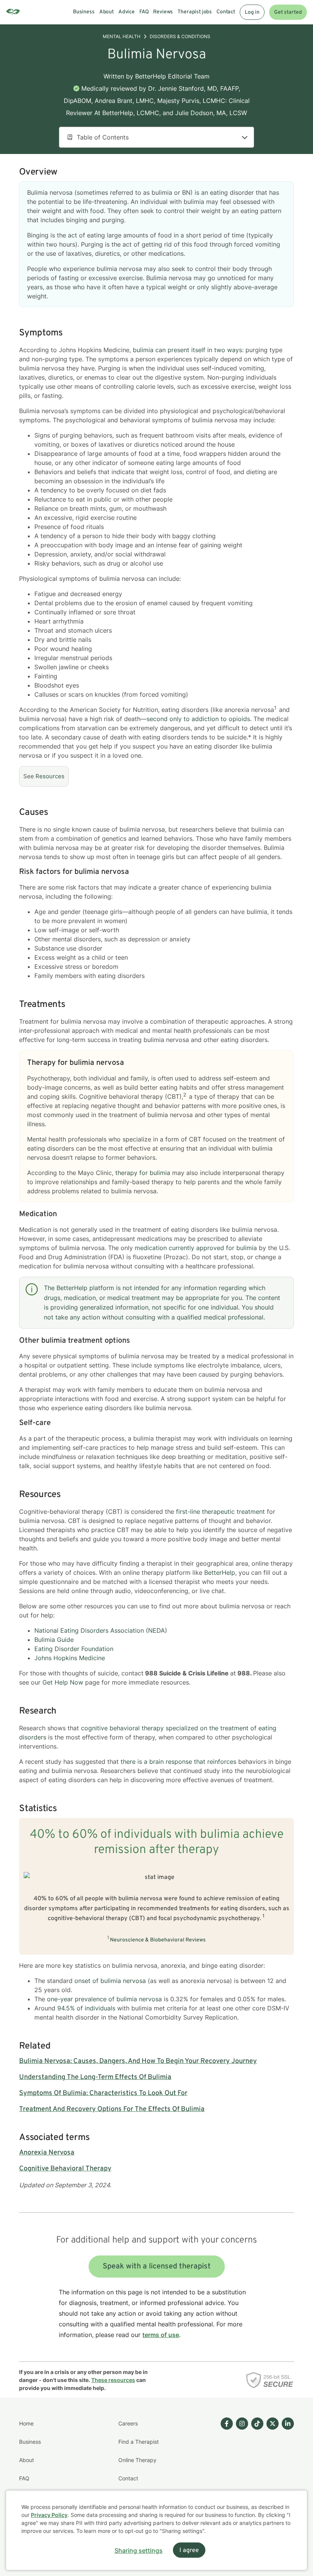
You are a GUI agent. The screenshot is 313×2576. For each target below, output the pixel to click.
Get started (288, 12)
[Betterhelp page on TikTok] (256, 2469)
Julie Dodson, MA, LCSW (211, 113)
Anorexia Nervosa (47, 2153)
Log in (252, 12)
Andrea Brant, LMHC (124, 101)
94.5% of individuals (86, 2008)
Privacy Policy (49, 2515)
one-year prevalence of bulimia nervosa (104, 1999)
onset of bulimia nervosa (110, 1981)
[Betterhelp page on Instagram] (240, 2469)
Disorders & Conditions (180, 36)
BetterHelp (220, 1573)
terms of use (161, 2335)
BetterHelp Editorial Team (172, 76)
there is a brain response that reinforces (178, 1762)
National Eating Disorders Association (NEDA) (101, 1630)
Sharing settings (139, 2550)
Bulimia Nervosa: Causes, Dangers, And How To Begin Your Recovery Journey (138, 2061)
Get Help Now (63, 1682)
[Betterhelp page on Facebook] (225, 2469)
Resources (50, 776)
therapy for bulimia (143, 1173)
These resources (113, 2380)
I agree (189, 2550)
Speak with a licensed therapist (157, 2267)
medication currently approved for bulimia (196, 1248)
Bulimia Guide (54, 1640)
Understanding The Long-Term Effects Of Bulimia (95, 2077)
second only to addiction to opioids (198, 719)
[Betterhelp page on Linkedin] (286, 2469)
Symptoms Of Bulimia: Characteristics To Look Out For (103, 2093)
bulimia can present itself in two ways (187, 350)
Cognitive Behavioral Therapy (65, 2169)
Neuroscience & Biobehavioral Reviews (158, 1940)
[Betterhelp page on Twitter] (271, 2469)
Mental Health (122, 36)
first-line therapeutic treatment (220, 1512)
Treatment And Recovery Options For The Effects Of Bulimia (112, 2109)
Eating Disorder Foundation (74, 1649)
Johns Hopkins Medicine (70, 1658)
